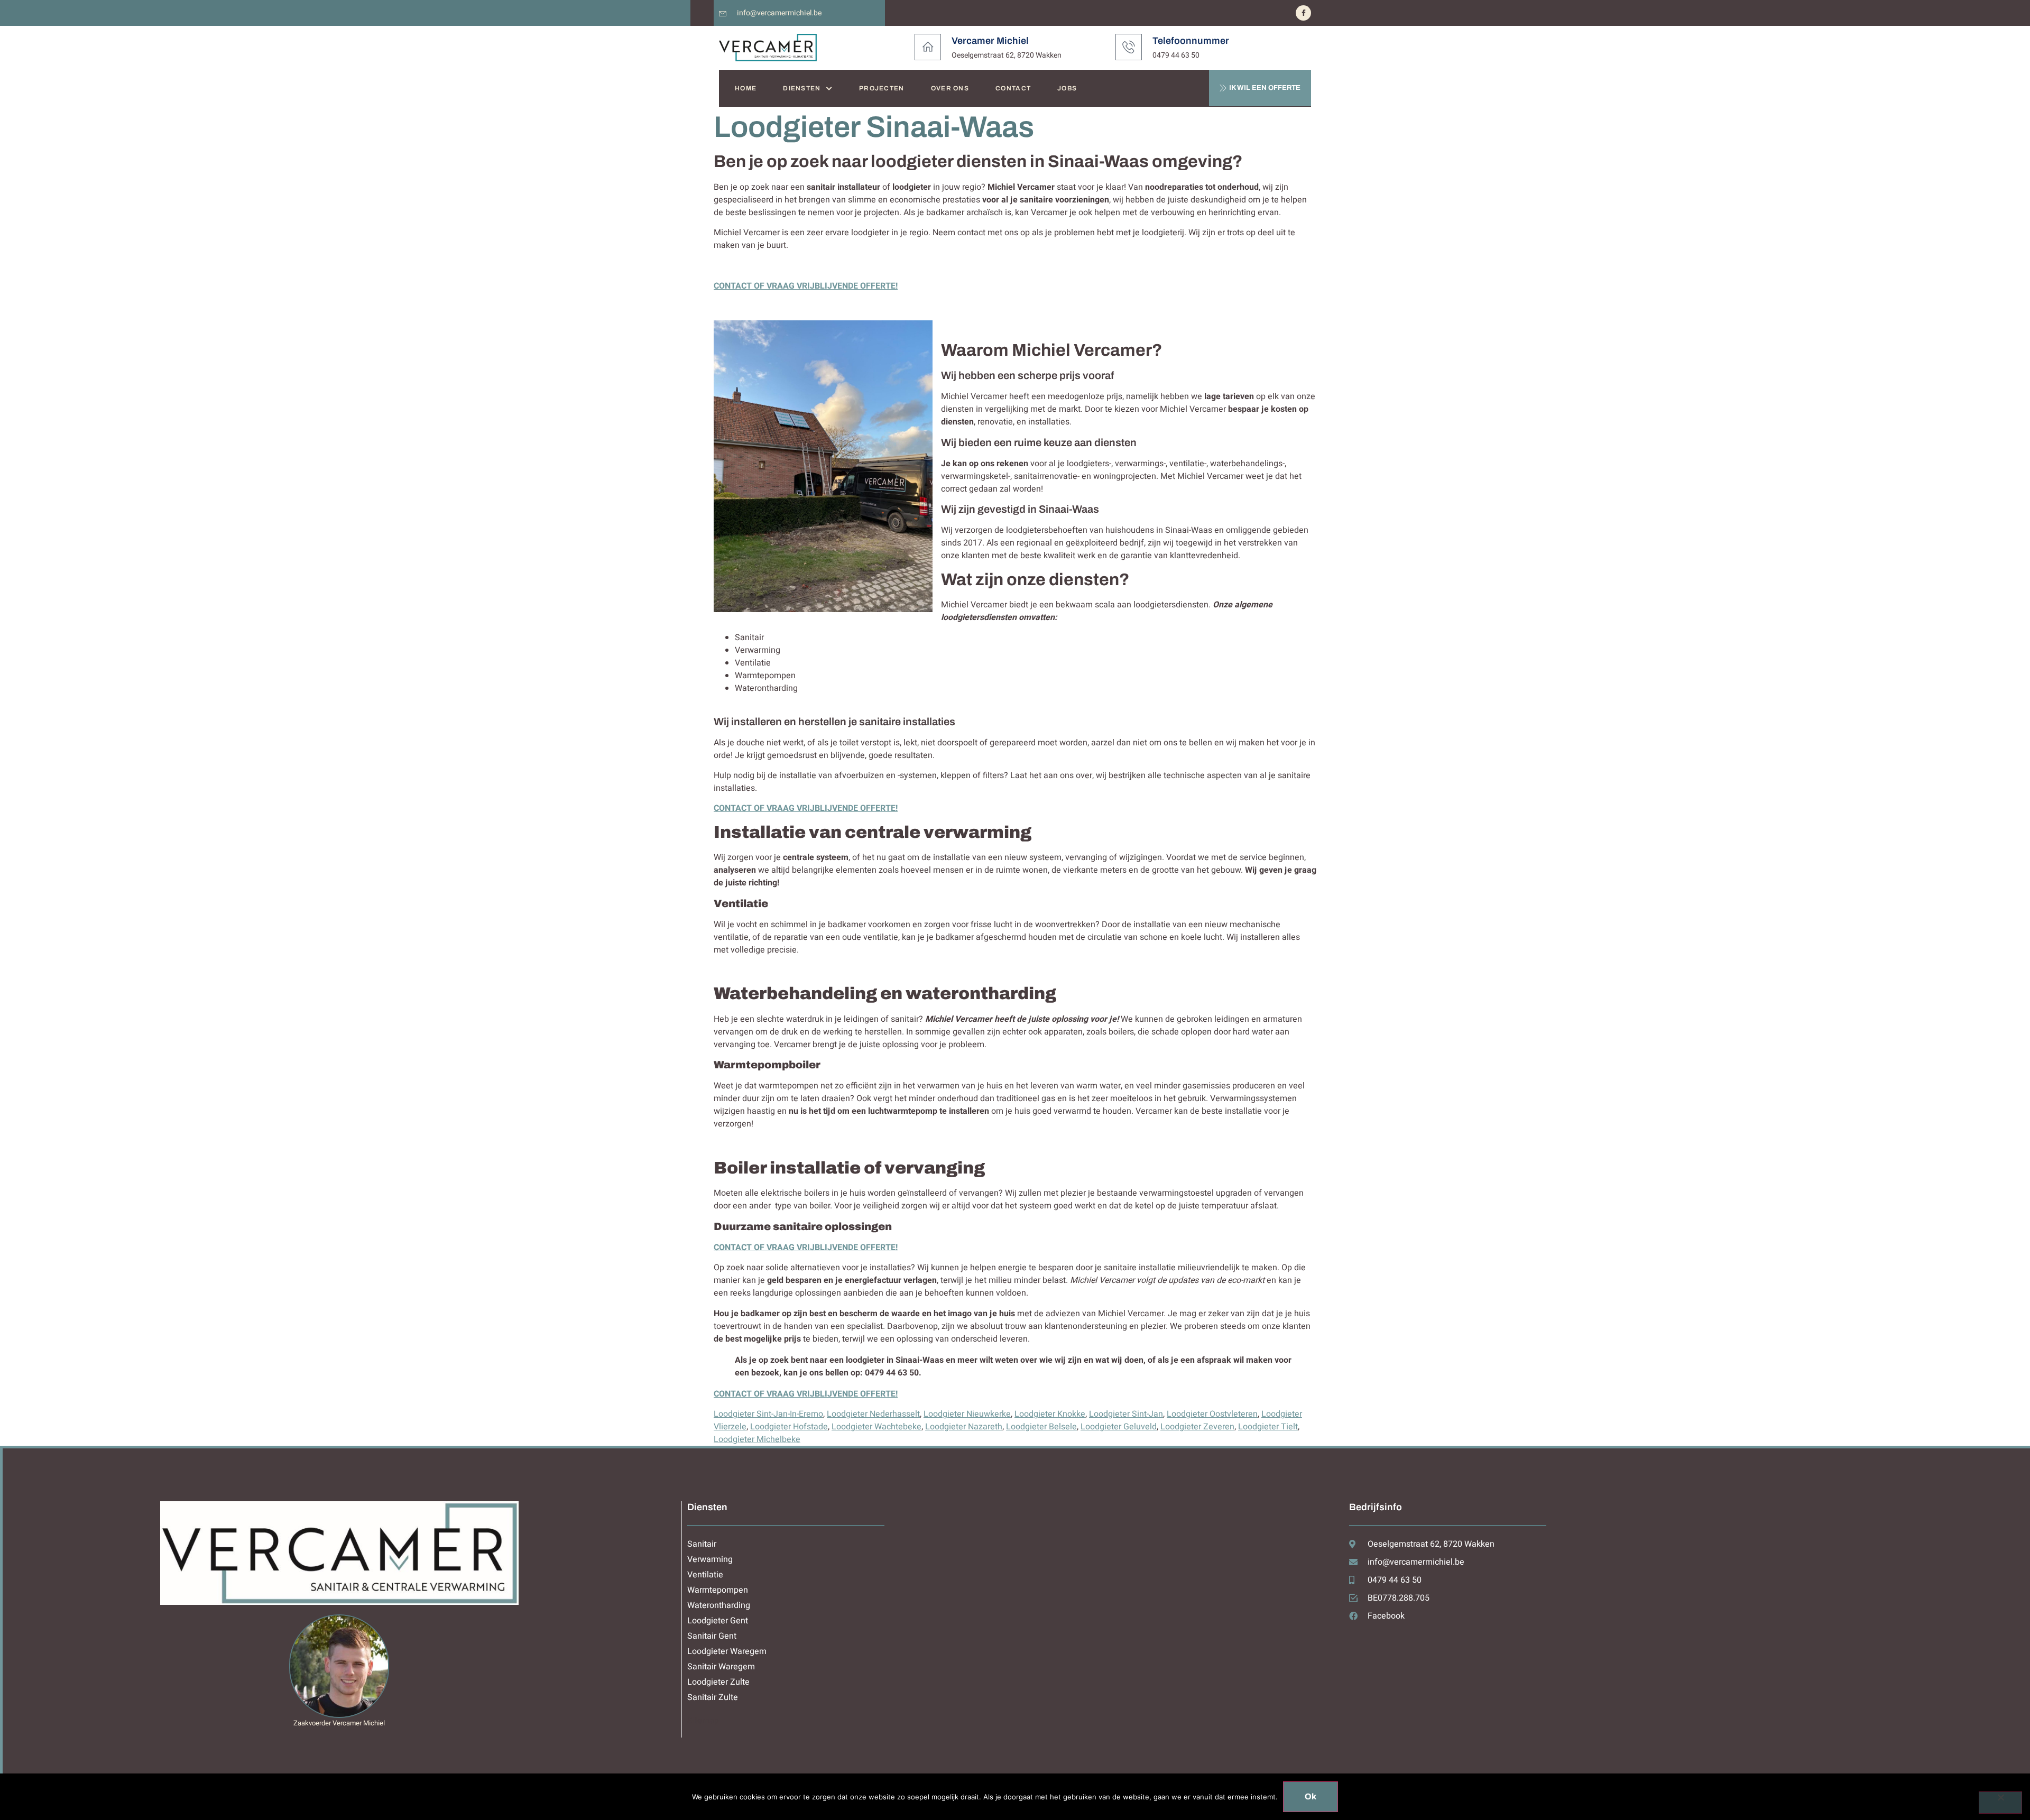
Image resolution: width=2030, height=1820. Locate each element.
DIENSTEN (802, 88)
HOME (746, 88)
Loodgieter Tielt (1268, 1427)
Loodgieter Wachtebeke (876, 1427)
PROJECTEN (882, 88)
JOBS (1067, 88)
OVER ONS (950, 88)
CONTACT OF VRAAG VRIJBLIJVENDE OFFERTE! (806, 286)
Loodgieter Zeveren (1197, 1427)
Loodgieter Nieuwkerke (967, 1414)
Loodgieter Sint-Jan (1126, 1414)
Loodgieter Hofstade (789, 1427)
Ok (1311, 1796)
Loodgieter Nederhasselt (873, 1414)
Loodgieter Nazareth (964, 1427)
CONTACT (1013, 88)
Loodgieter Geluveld (1119, 1427)
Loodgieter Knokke (1050, 1414)
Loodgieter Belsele (1041, 1427)
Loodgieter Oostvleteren (1212, 1414)
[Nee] (2000, 1803)
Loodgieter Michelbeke (757, 1439)
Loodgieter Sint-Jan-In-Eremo (768, 1414)
